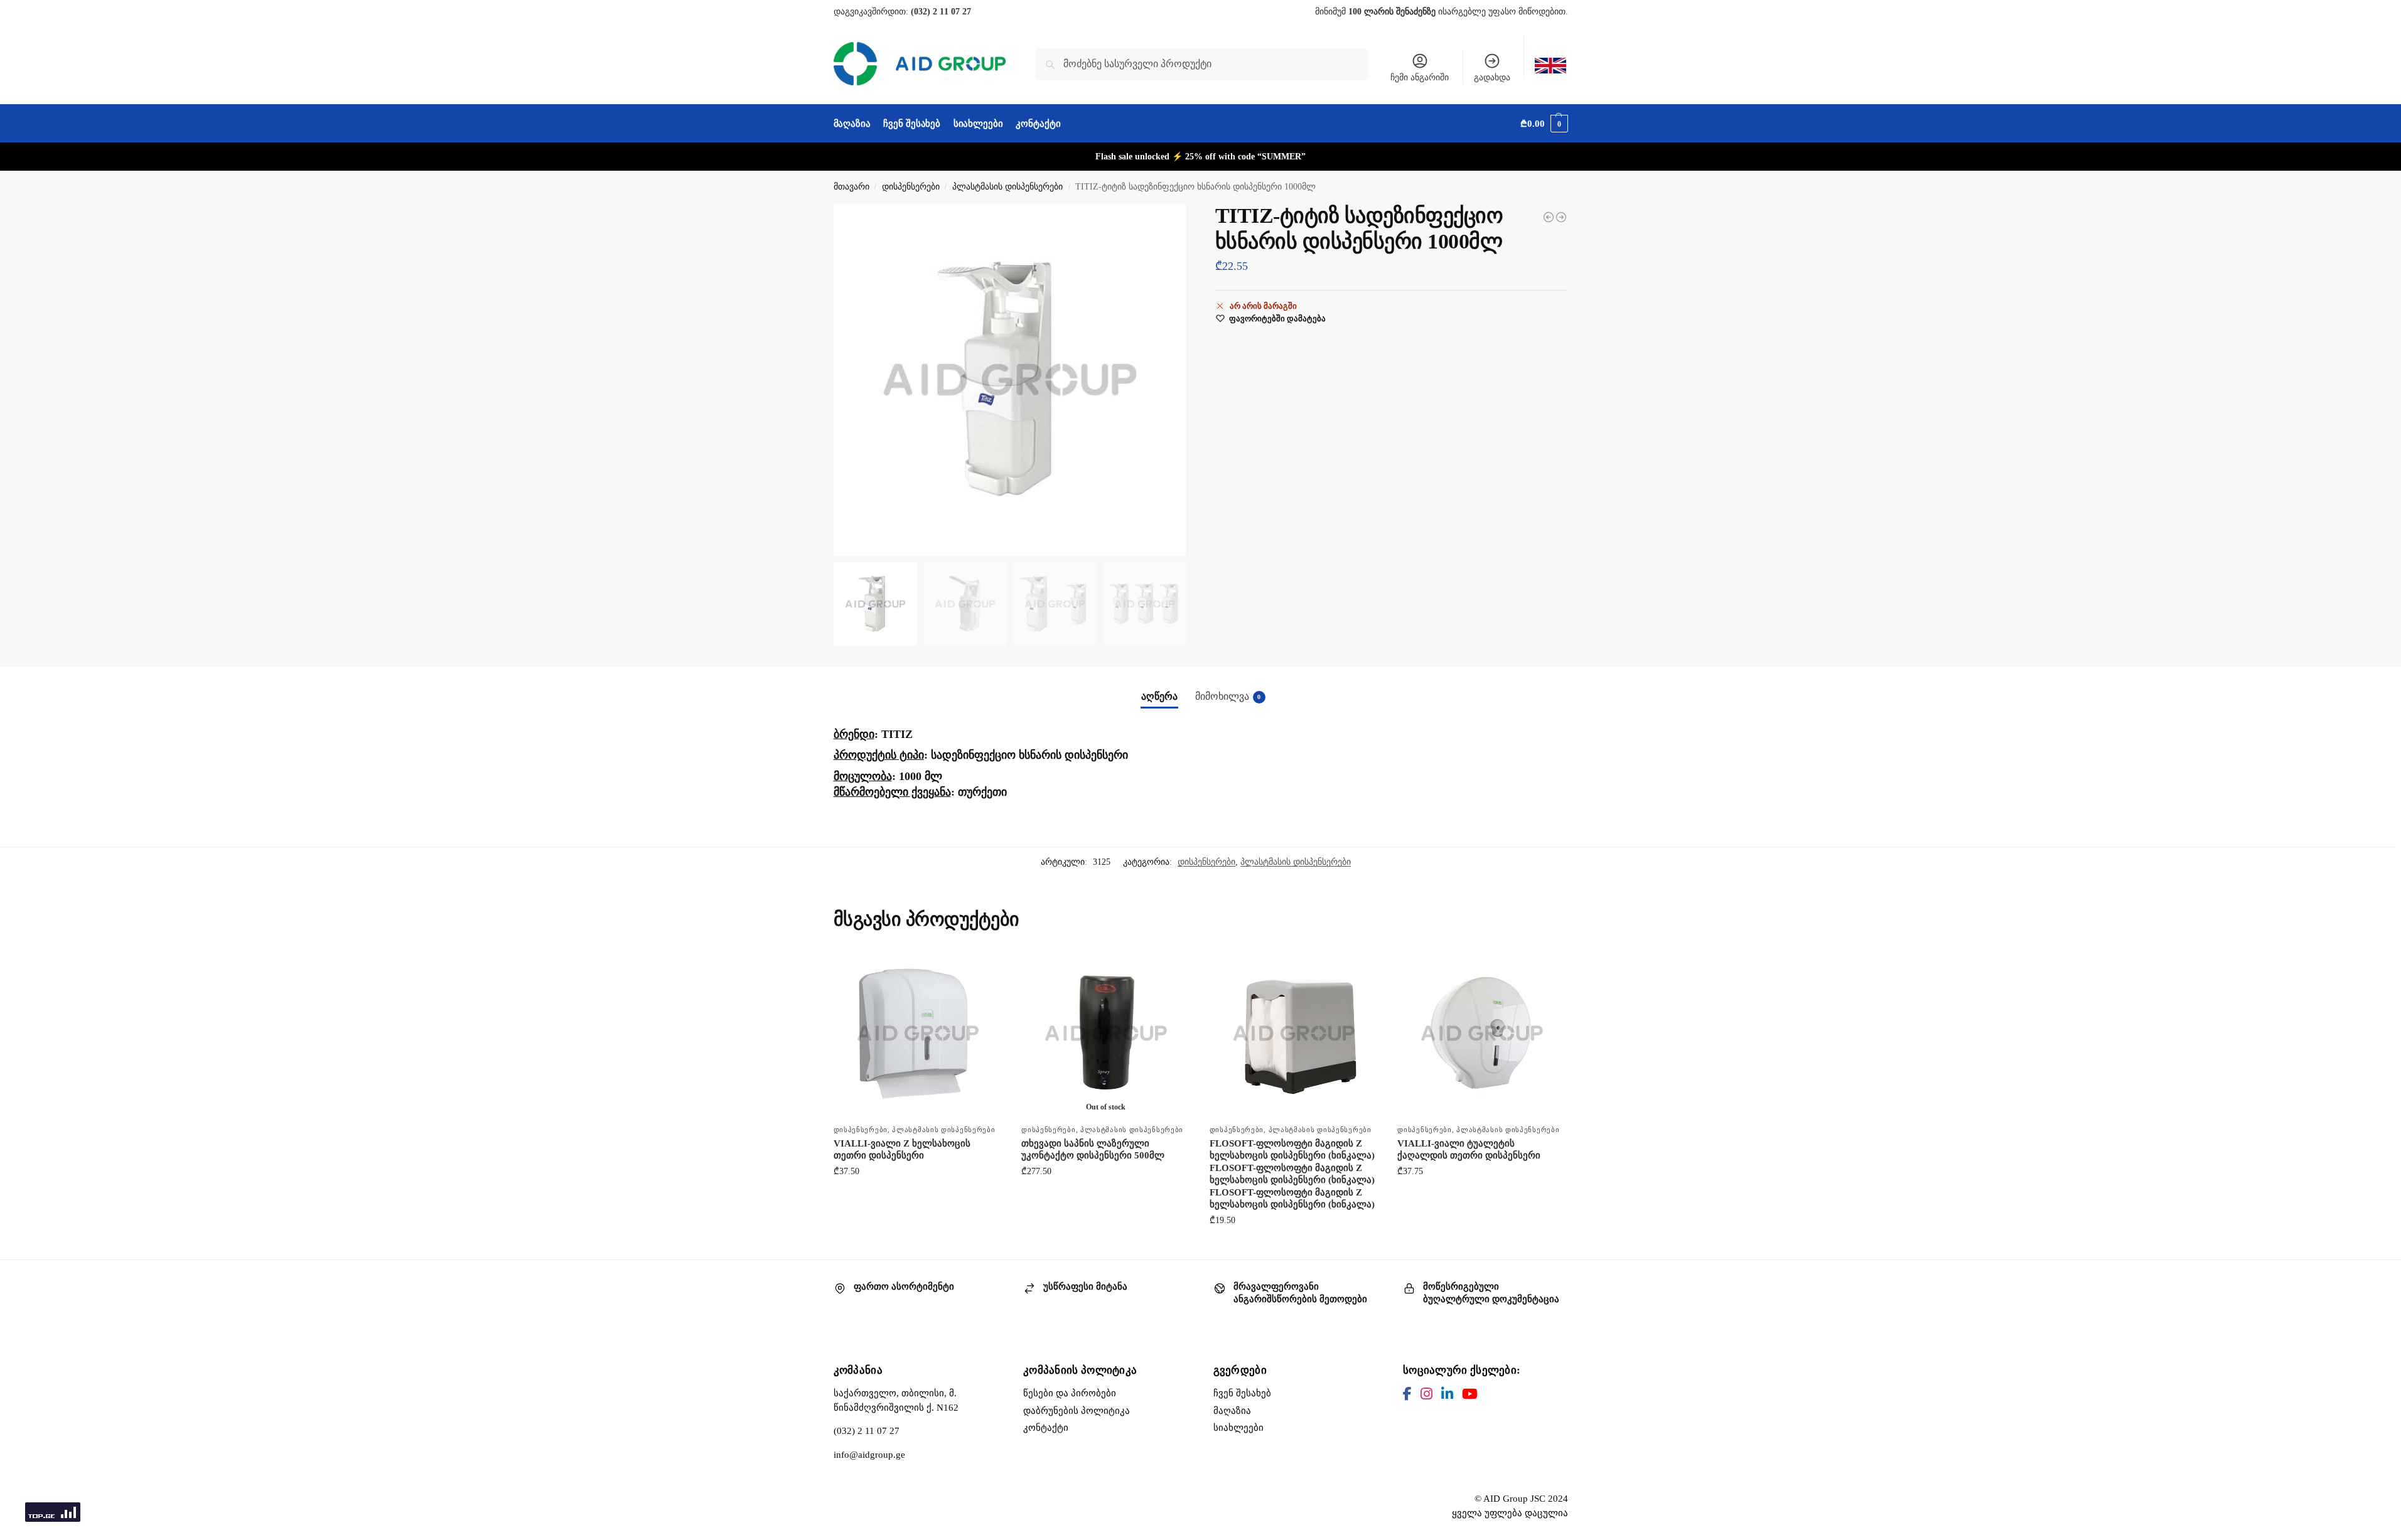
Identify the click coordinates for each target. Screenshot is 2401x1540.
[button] (1544, 124)
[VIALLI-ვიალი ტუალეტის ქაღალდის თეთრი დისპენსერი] (1482, 1034)
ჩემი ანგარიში (1420, 78)
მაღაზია (1232, 1411)
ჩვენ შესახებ (1242, 1393)
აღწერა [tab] (1159, 696)
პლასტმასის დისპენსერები (1007, 187)
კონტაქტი (1046, 1428)
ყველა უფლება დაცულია (1510, 1513)
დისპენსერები (911, 187)
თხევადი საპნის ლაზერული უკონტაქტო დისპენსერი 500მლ (1093, 1150)
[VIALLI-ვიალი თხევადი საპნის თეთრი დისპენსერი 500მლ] (1549, 217)
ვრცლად (1106, 1198)
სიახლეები (1238, 1428)
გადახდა (1492, 78)
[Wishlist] (984, 968)
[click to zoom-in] (1010, 380)
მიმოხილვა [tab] (1228, 696)
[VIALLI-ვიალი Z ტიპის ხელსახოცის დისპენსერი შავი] (1561, 217)
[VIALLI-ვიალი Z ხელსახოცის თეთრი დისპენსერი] (918, 1034)
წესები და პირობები (1070, 1393)
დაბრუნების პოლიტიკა (1077, 1411)
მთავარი (851, 187)
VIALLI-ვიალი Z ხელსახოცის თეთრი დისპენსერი (902, 1150)
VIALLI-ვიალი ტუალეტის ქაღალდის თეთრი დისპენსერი (1469, 1150)
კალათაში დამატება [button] (918, 1198)
